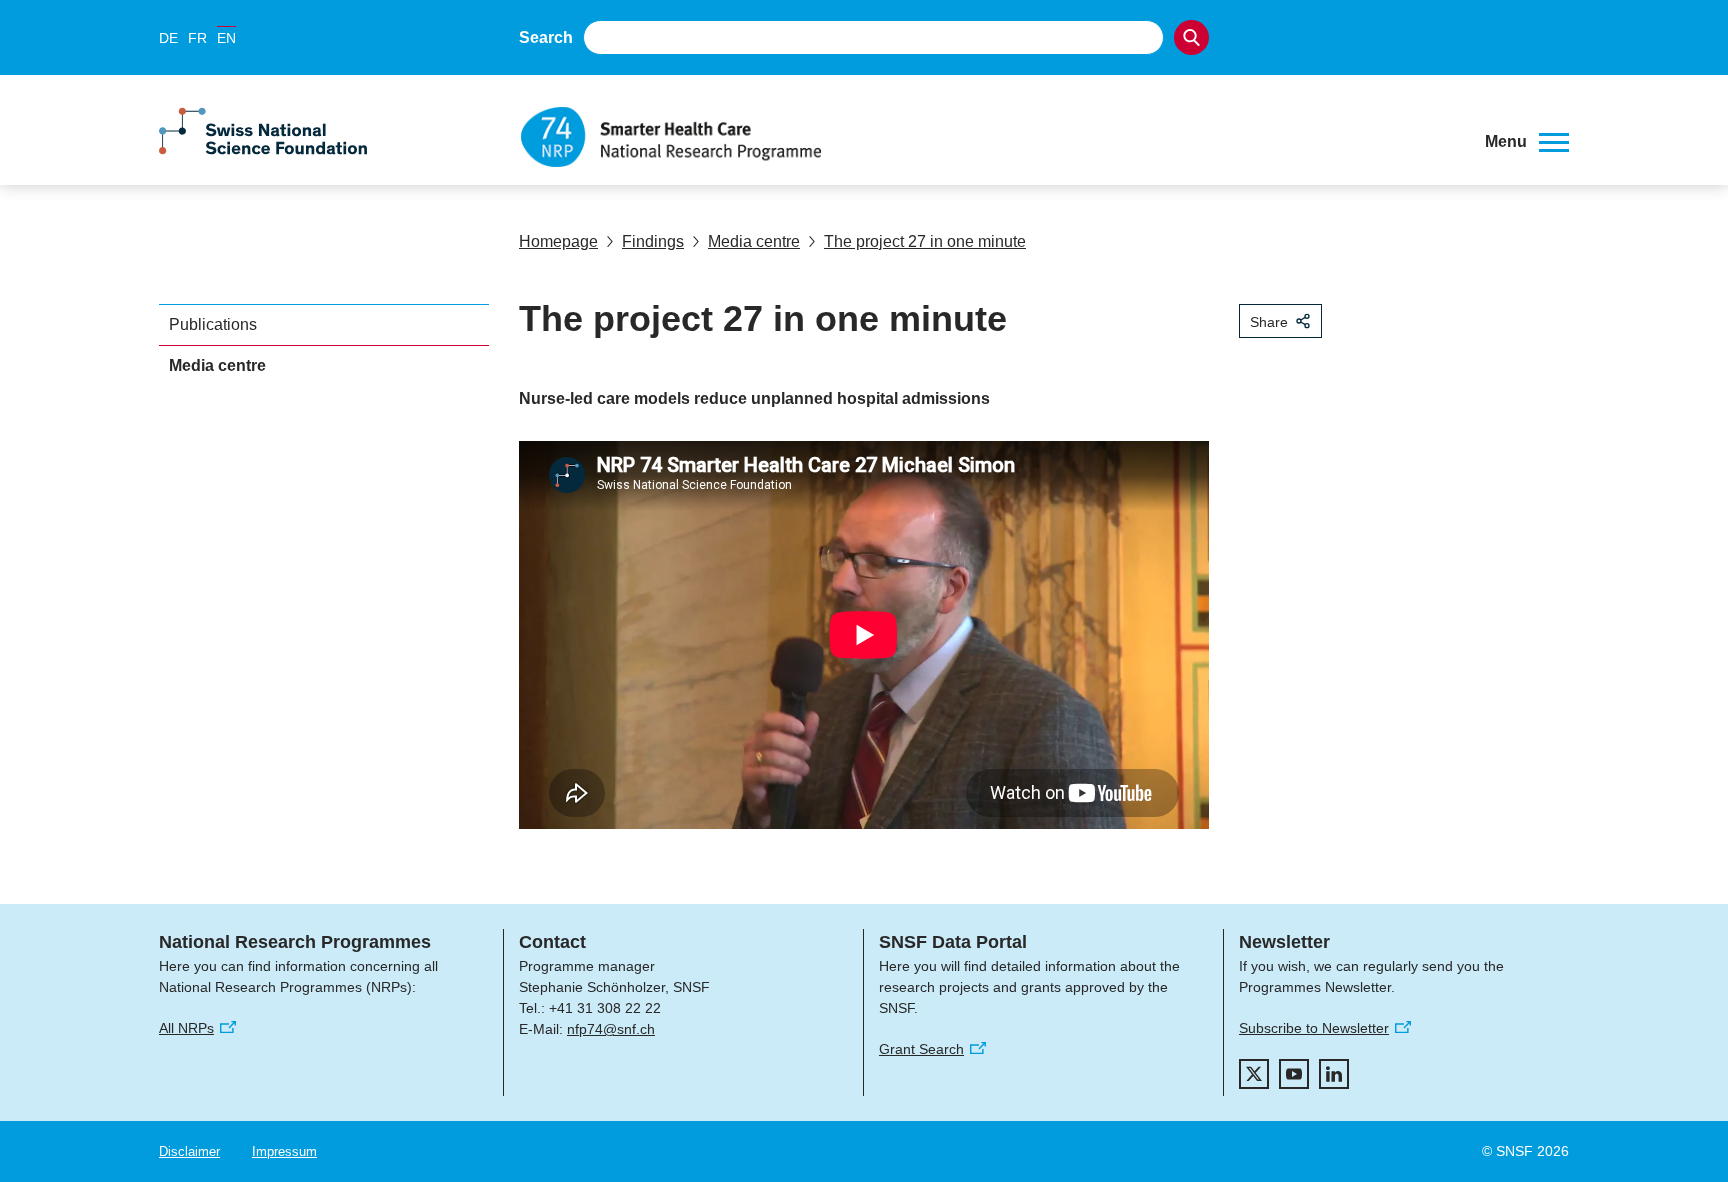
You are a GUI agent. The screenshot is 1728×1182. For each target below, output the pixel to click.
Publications (213, 324)
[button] (1527, 142)
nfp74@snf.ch (611, 1029)
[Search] (1191, 37)
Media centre (754, 241)
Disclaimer (189, 1151)
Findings (653, 241)
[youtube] (1294, 1074)
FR (197, 38)
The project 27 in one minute (925, 241)
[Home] (988, 137)
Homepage (558, 241)
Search (546, 37)
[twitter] (1254, 1074)
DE (168, 38)
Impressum (284, 1151)
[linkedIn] (1334, 1074)
